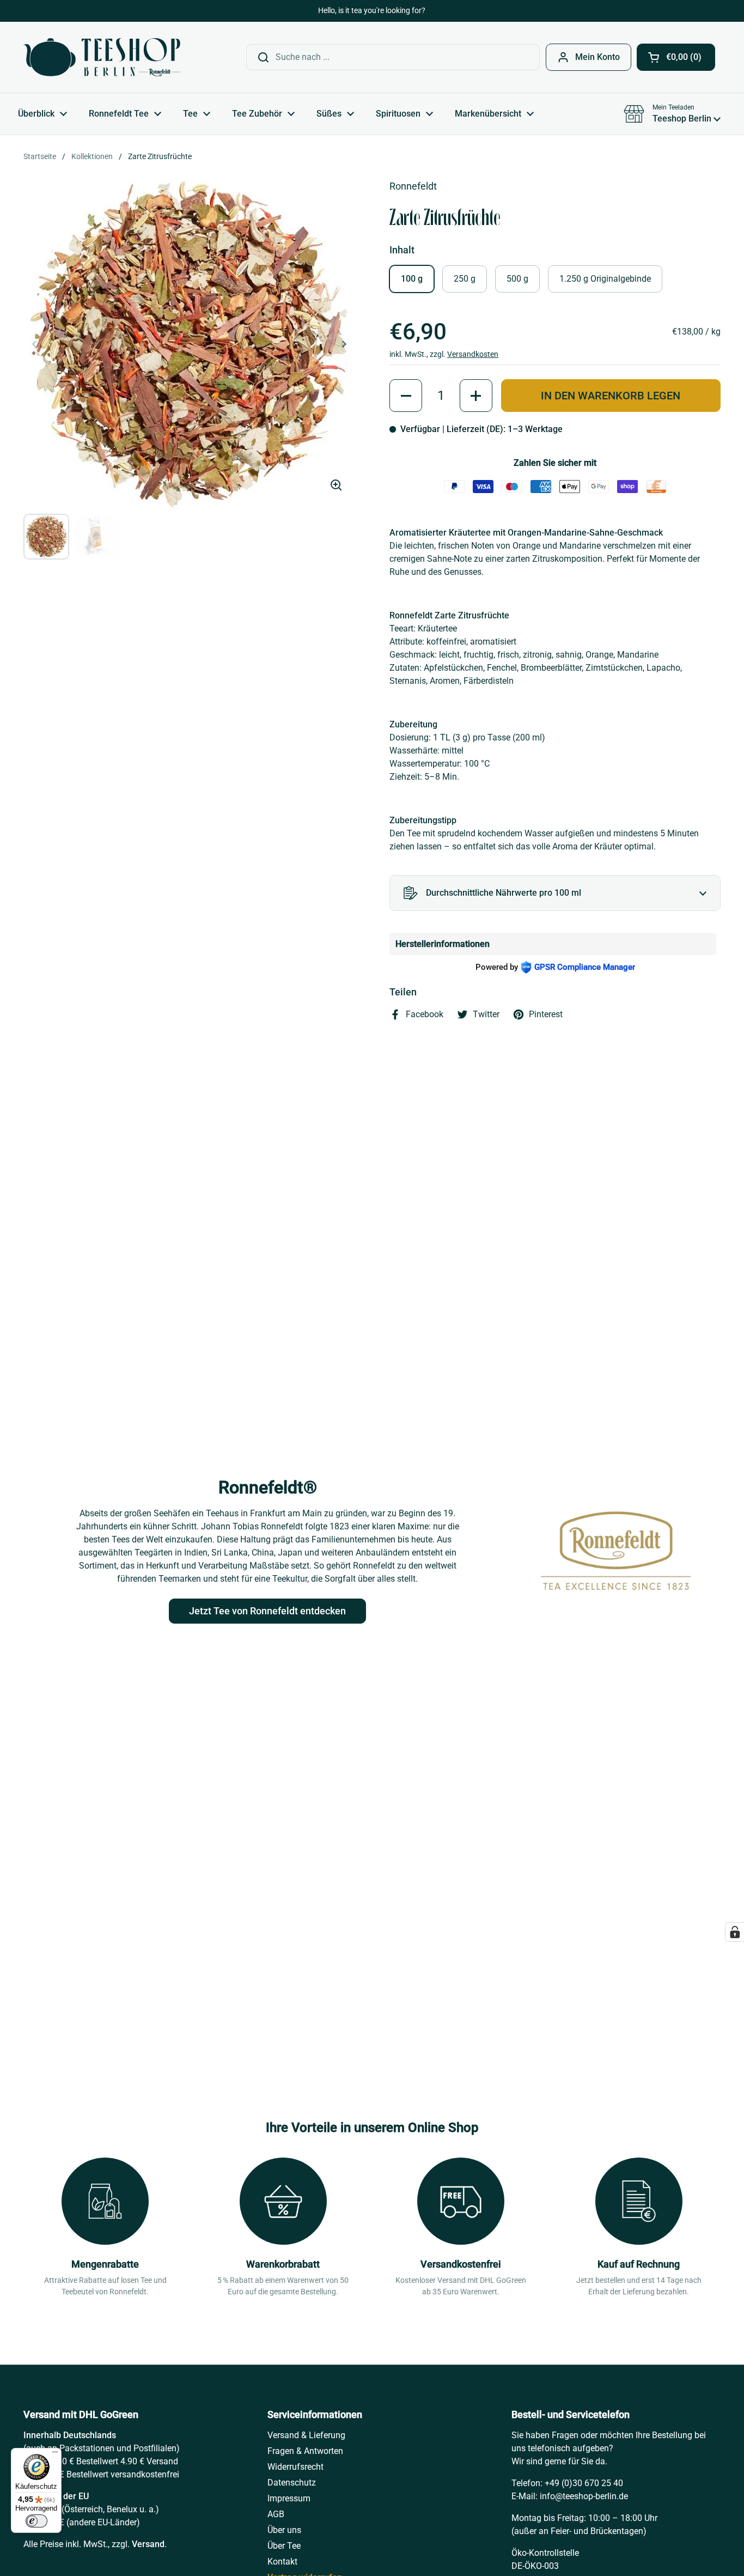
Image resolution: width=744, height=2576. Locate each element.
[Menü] (55, 2455)
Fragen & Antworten (305, 2451)
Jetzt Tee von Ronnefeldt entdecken (267, 1611)
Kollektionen (92, 156)
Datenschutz (292, 2483)
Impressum (289, 2498)
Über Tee (284, 2546)
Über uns (284, 2530)
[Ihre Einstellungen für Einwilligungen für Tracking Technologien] (735, 1932)
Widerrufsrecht (295, 2467)
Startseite (40, 156)
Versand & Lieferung (306, 2435)
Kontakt (282, 2562)
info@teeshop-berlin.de (584, 2496)
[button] (676, 57)
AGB (276, 2514)
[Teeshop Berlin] (102, 57)
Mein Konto (597, 57)
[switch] (36, 2521)
